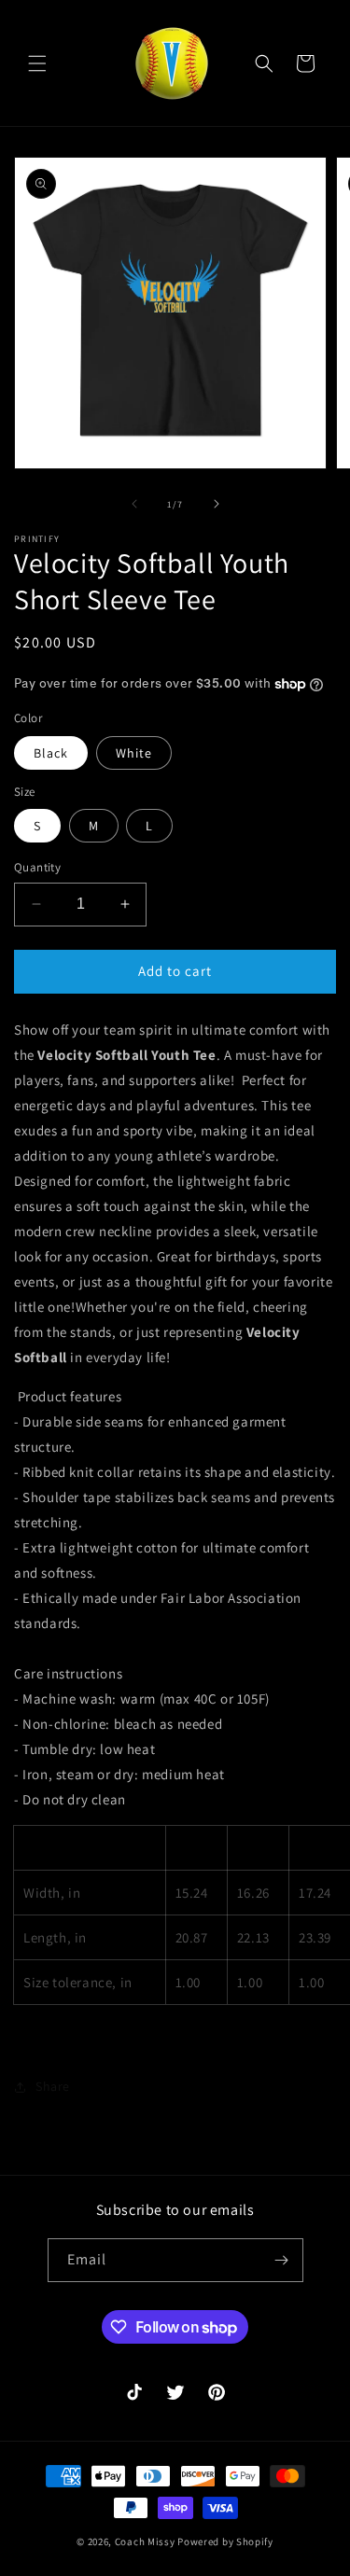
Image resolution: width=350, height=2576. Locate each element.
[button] (37, 63)
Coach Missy (145, 2541)
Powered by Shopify (225, 2541)
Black (51, 753)
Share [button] (53, 2086)
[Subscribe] (282, 2260)
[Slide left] (134, 504)
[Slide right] (217, 504)
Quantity (37, 867)
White (134, 753)
